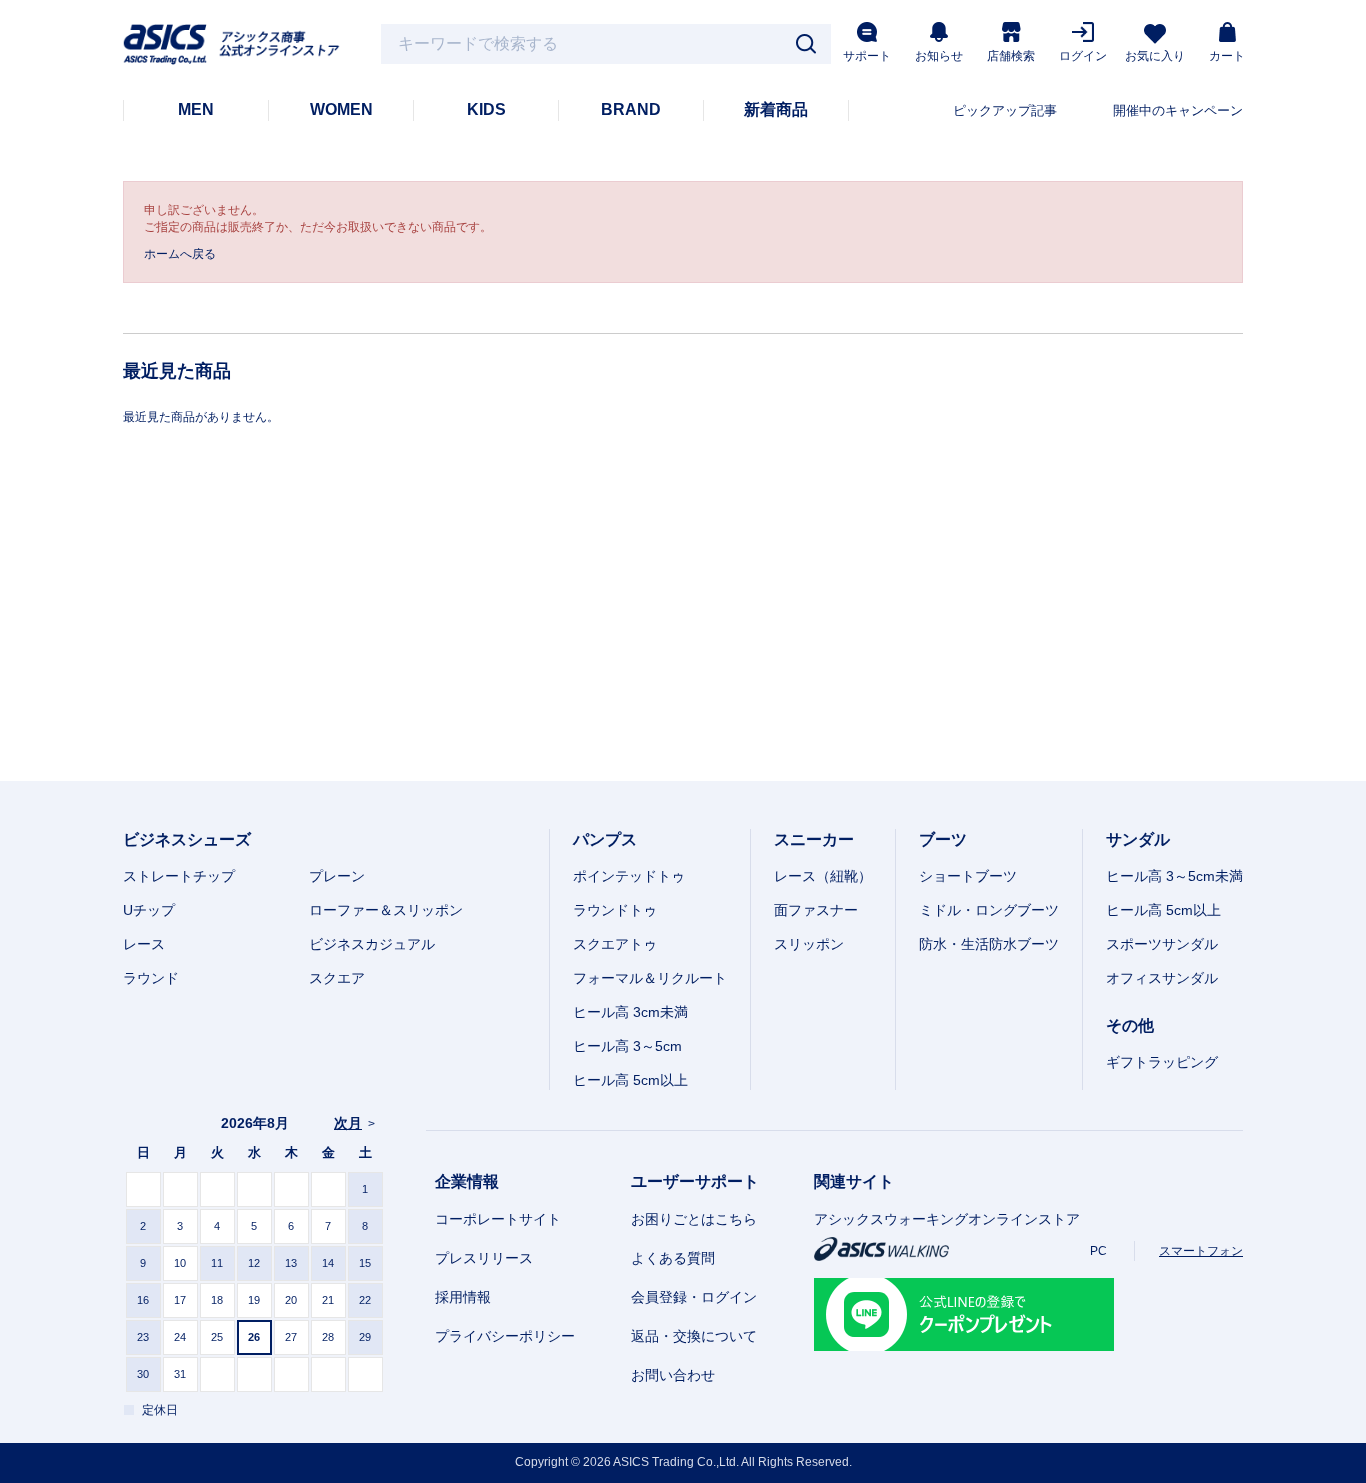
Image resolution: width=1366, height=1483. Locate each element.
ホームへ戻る (180, 254)
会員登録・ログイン (694, 1297)
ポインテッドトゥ (629, 876)
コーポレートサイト (498, 1219)
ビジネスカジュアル (372, 944)
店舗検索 (1011, 56)
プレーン (337, 876)
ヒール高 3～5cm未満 (1174, 876)
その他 (1130, 1025)
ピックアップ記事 (1005, 110)
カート (1227, 56)
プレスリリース (484, 1258)
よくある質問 (673, 1258)
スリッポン (809, 944)
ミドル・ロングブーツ (989, 910)
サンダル (1138, 839)
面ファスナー (816, 910)
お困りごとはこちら (694, 1219)
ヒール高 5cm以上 (630, 1080)
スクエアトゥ (615, 944)
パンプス (605, 839)
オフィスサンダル (1162, 978)
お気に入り (1155, 56)
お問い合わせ (673, 1375)
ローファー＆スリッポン (386, 910)
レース (144, 944)
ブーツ (943, 839)
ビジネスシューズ (187, 839)
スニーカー (814, 839)
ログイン (1083, 56)
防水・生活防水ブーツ (989, 944)
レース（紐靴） (823, 876)
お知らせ (939, 56)
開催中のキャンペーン (1178, 110)
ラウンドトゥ (615, 910)
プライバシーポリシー (505, 1336)
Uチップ (149, 910)
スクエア (337, 978)
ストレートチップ (179, 876)
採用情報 (463, 1297)
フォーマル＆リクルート (650, 978)
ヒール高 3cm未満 (630, 1012)
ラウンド (151, 978)
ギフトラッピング (1162, 1062)
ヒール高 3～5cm (627, 1046)
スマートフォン (1201, 1251)
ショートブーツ (968, 876)
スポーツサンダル (1162, 944)
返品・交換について (694, 1336)
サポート (867, 56)
